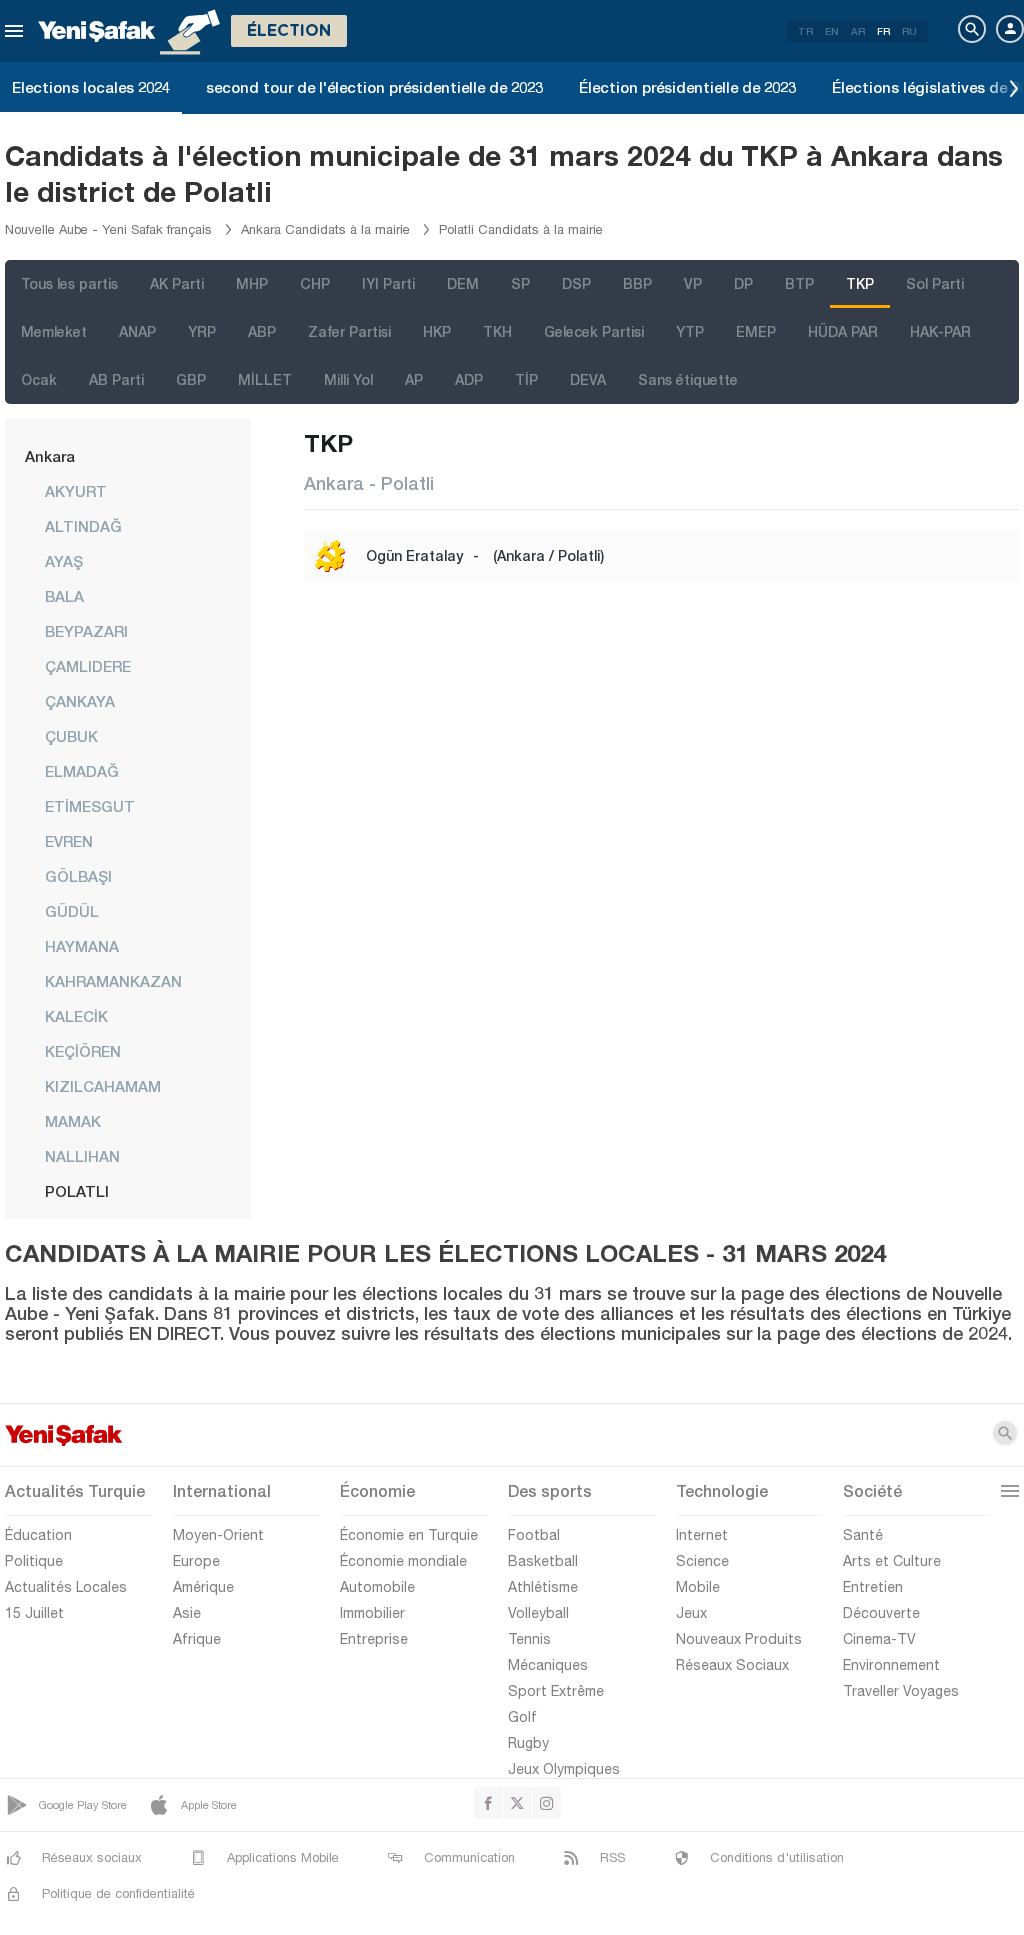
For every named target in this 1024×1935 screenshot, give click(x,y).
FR (883, 31)
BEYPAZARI (86, 631)
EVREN (69, 841)
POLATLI (77, 1191)
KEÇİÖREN (83, 1051)
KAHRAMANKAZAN (113, 981)
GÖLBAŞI (78, 876)
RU (909, 31)
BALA (64, 596)
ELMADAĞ (82, 771)
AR (858, 31)
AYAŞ (64, 561)
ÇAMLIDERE (88, 666)
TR (805, 31)
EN (832, 31)
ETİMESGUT (90, 806)
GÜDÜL (72, 911)
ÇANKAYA (80, 701)
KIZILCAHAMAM (103, 1086)
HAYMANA (82, 946)
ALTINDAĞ (83, 526)
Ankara (50, 456)
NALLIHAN (82, 1156)
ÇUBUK (71, 736)
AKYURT (76, 491)
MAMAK (73, 1121)
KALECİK (76, 1016)
